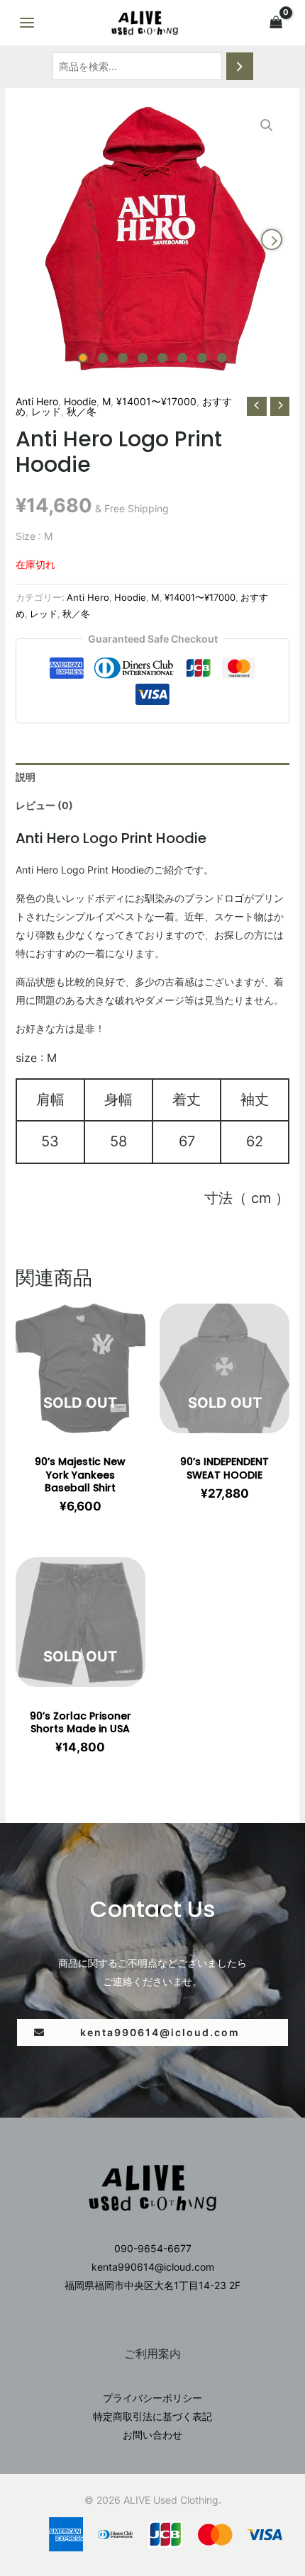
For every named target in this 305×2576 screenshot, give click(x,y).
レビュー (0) (44, 805)
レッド (46, 411)
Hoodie (80, 401)
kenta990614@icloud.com (153, 2267)
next (272, 239)
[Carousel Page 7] (202, 358)
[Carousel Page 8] (222, 358)
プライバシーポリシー (152, 2398)
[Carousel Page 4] (143, 358)
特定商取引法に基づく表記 (152, 2416)
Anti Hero (37, 401)
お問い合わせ (152, 2435)
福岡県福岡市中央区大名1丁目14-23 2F (152, 2285)
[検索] (240, 66)
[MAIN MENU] (27, 23)
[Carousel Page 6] (182, 358)
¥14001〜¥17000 (156, 401)
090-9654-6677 (153, 2248)
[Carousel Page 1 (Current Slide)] (83, 358)
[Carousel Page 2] (103, 358)
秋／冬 (82, 411)
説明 (26, 777)
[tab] (153, 777)
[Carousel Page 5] (162, 358)
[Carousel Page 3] (123, 358)
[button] (152, 2033)
